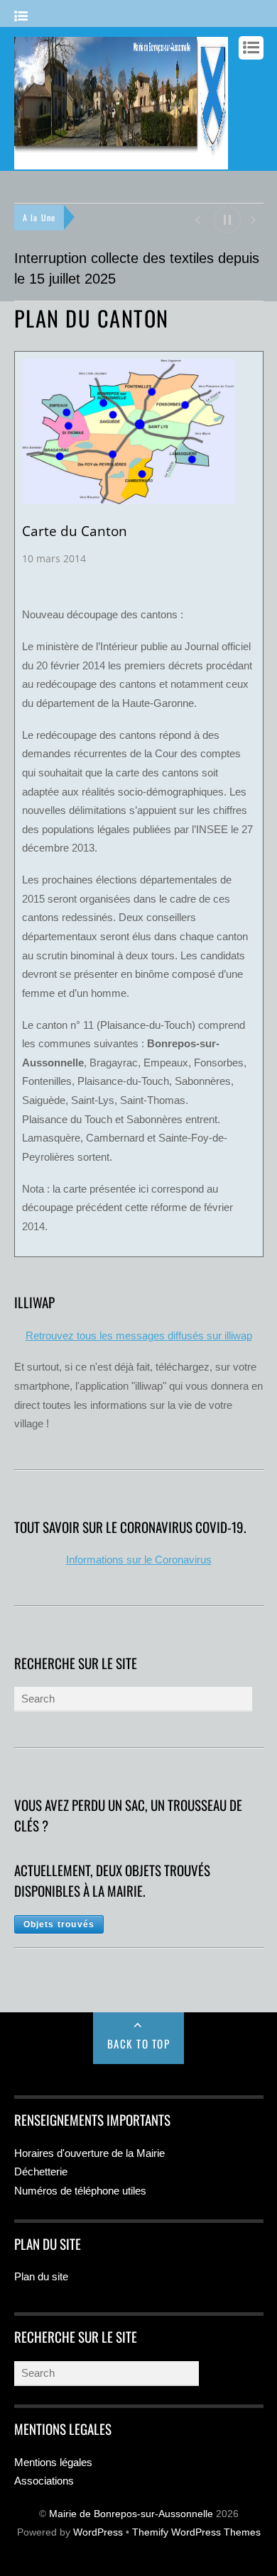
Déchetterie (41, 2171)
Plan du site (41, 2276)
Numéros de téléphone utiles (80, 2191)
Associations (44, 2481)
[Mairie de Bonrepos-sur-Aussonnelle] (121, 162)
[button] (197, 219)
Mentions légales (53, 2462)
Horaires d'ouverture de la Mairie (89, 2153)
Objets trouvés (59, 1924)
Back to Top (139, 2043)
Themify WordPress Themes (196, 2532)
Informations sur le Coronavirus (139, 1560)
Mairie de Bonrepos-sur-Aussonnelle (131, 2514)
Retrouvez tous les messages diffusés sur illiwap (139, 1336)
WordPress (98, 2532)
